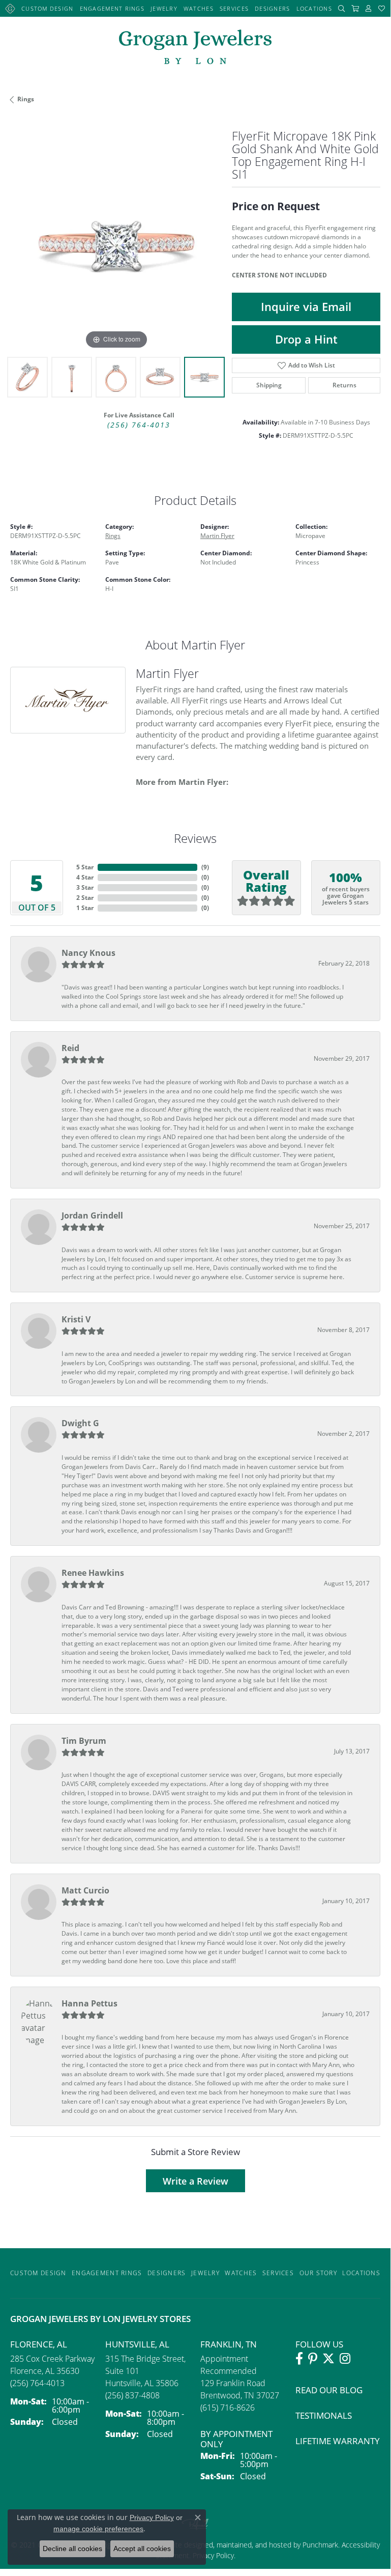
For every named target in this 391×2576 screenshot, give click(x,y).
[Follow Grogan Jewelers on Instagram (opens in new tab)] (345, 2359)
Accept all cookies (142, 2549)
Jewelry (164, 8)
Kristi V (76, 1319)
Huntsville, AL (137, 2344)
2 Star (85, 898)
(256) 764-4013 (139, 425)
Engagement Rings (112, 8)
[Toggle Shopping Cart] (355, 8)
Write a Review (195, 2181)
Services (234, 8)
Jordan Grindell (92, 1215)
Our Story (319, 2273)
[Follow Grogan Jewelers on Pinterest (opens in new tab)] (313, 2359)
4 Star (85, 877)
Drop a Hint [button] (306, 339)
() (205, 867)
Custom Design (48, 8)
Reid (70, 1048)
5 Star (85, 867)
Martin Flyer (217, 536)
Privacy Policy (152, 2517)
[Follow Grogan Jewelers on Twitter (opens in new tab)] (328, 2359)
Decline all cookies (72, 2549)
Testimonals (324, 2415)
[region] (116, 246)
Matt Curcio (85, 1890)
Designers (273, 8)
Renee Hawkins (93, 1573)
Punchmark (320, 2545)
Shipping (269, 385)
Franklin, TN (229, 2344)
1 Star (85, 908)
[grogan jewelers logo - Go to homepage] (195, 48)
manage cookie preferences (98, 2529)
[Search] (342, 8)
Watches (199, 8)
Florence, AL (39, 2344)
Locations (314, 8)
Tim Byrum (84, 1741)
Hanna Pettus (89, 2003)
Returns (344, 385)
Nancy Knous (88, 953)
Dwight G (80, 1423)
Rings (26, 99)
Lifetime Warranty (338, 2441)
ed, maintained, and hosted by (254, 2545)
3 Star (85, 887)
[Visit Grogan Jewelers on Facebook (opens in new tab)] (299, 2359)
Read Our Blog (329, 2390)
